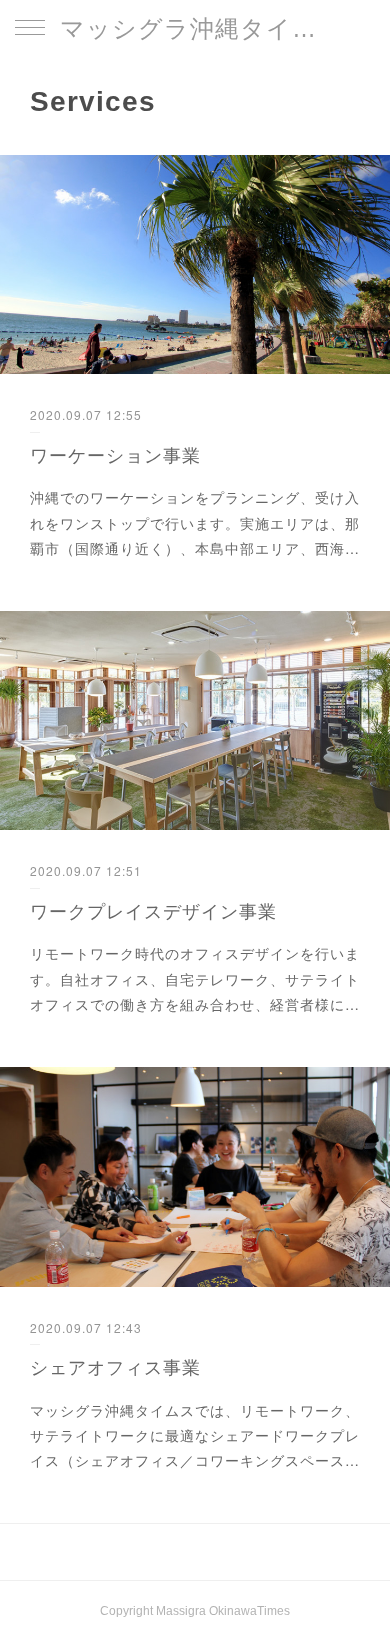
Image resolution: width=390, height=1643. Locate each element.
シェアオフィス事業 (115, 1366)
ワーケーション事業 (115, 454)
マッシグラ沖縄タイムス (195, 28)
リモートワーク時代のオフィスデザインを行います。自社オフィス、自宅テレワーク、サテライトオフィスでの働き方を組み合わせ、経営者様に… (195, 978)
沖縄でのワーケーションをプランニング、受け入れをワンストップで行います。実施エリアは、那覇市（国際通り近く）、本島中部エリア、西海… (195, 522)
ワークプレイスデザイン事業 (153, 910)
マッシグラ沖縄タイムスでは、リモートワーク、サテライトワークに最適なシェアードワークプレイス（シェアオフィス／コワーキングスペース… (195, 1435)
